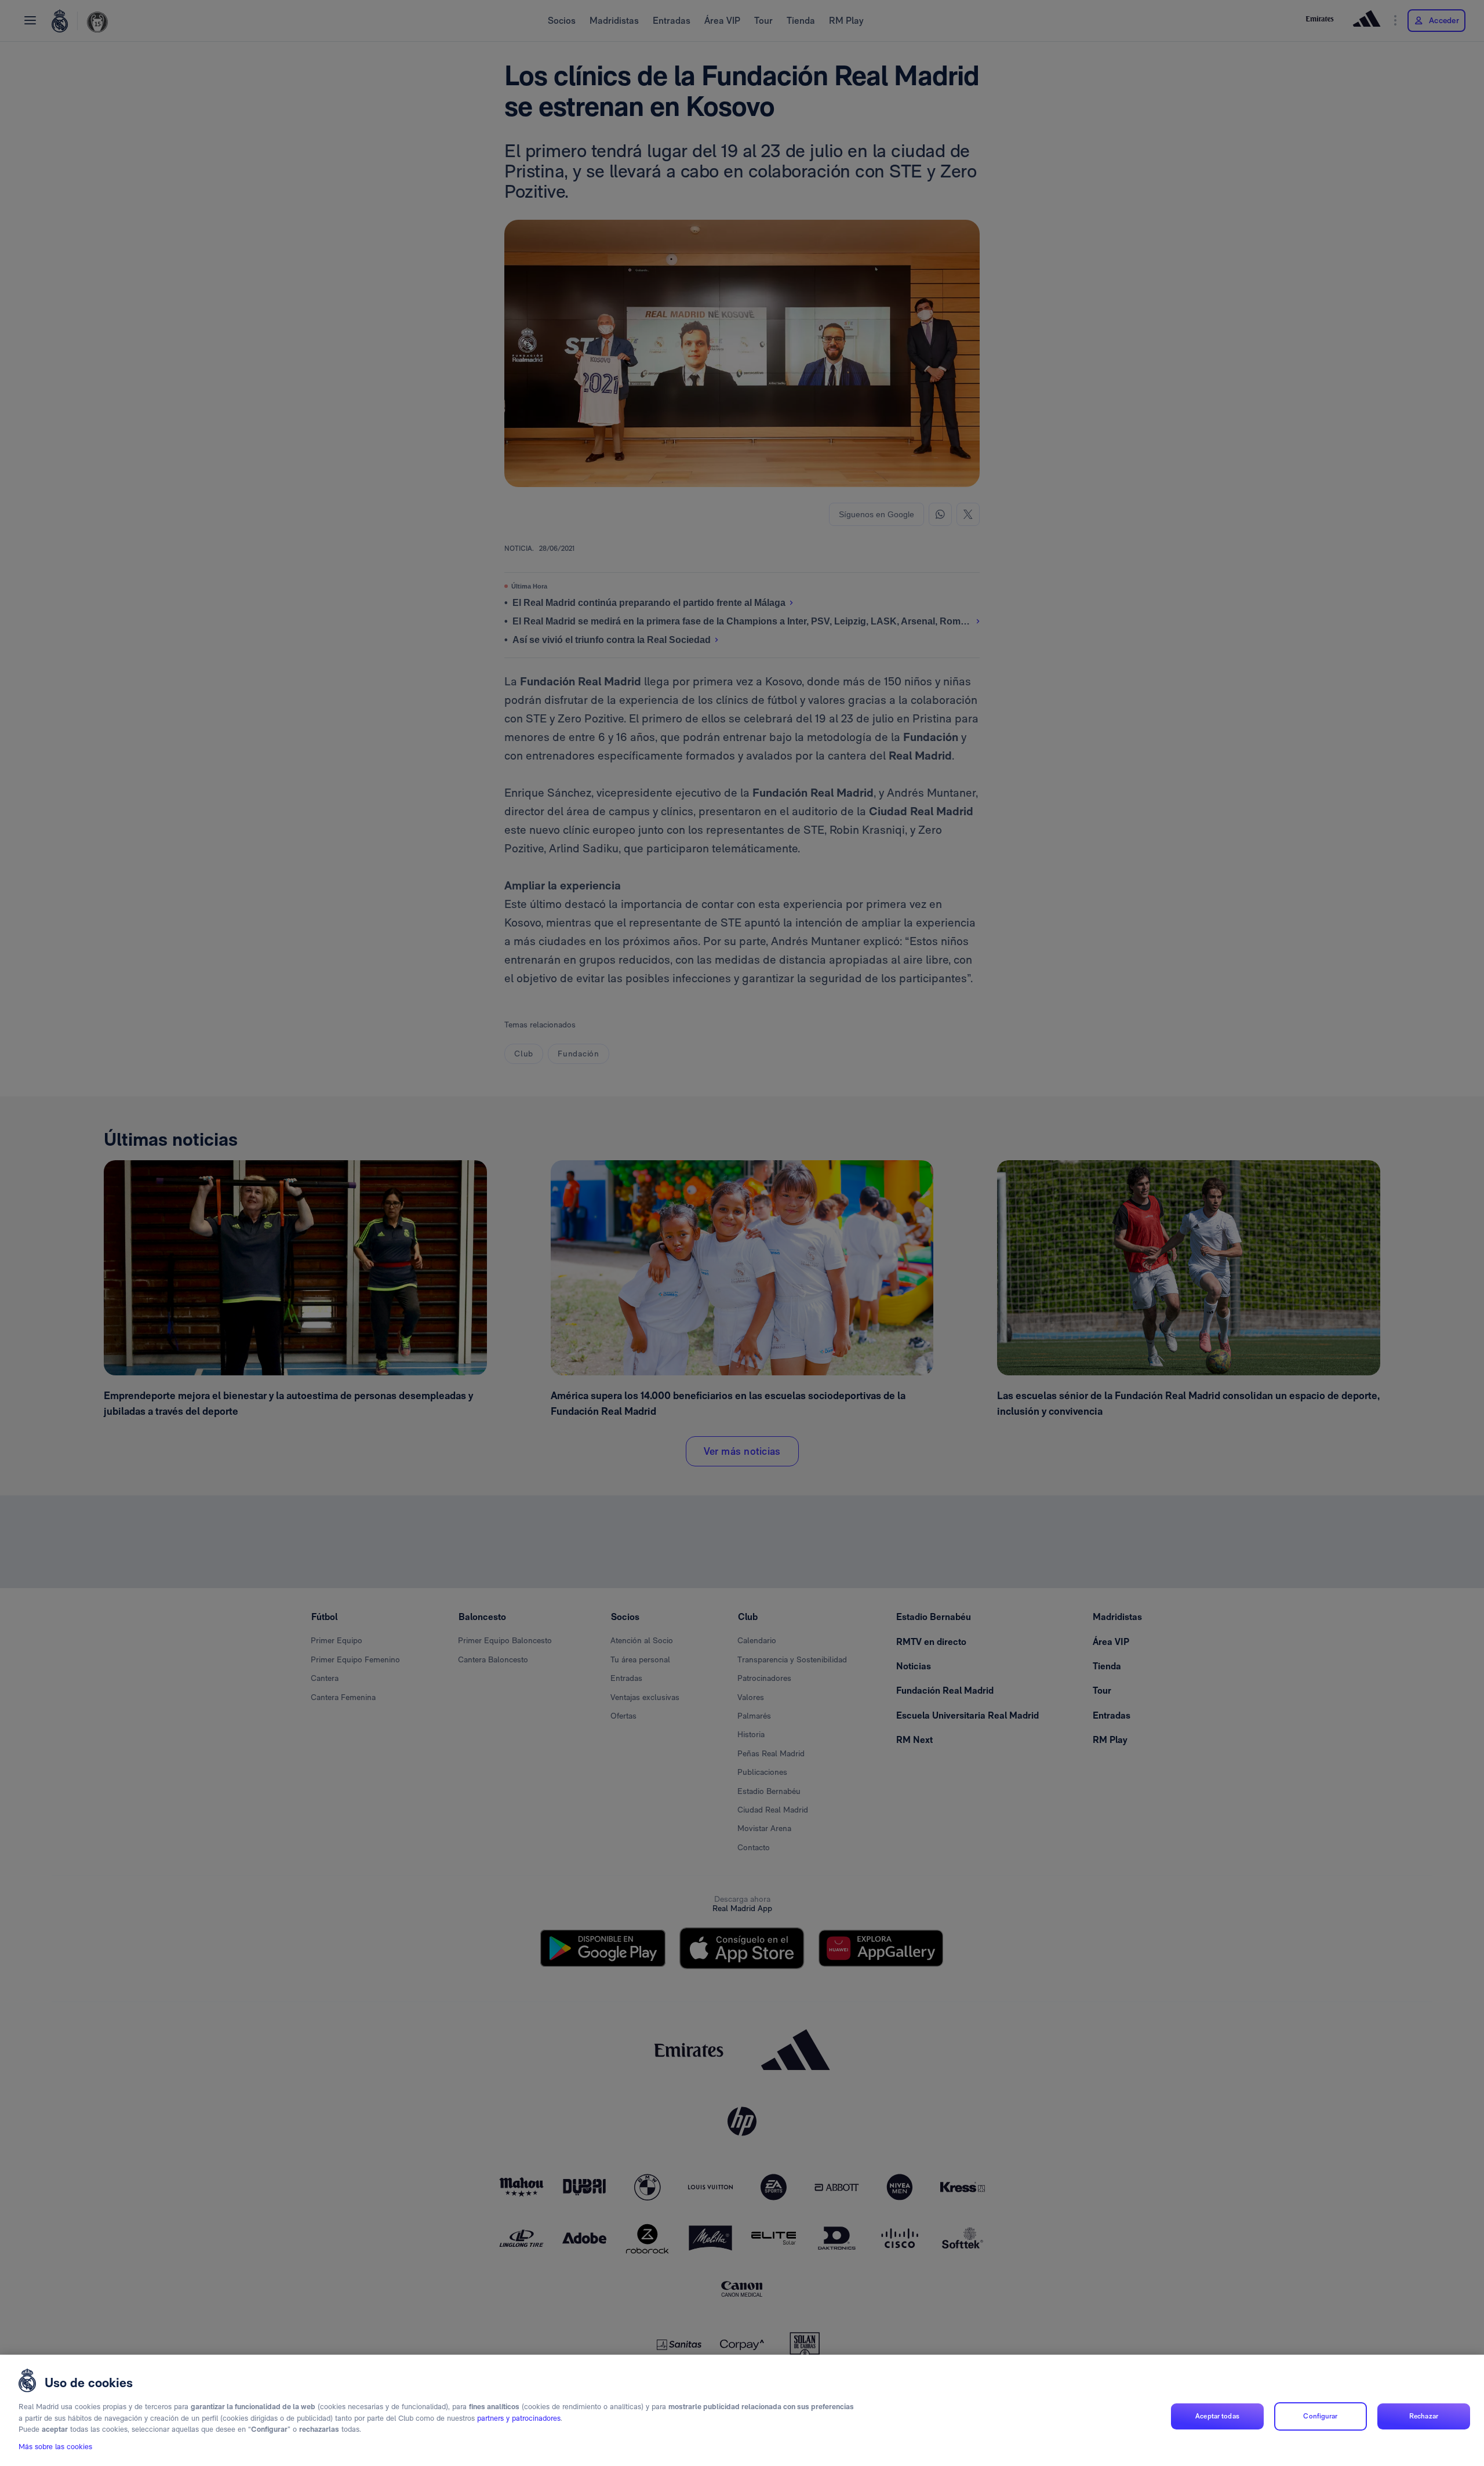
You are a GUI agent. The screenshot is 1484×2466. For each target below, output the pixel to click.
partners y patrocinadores (519, 2418)
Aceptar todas (1217, 2416)
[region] (742, 2410)
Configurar (1320, 2416)
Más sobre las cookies (55, 2447)
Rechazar (1424, 2416)
